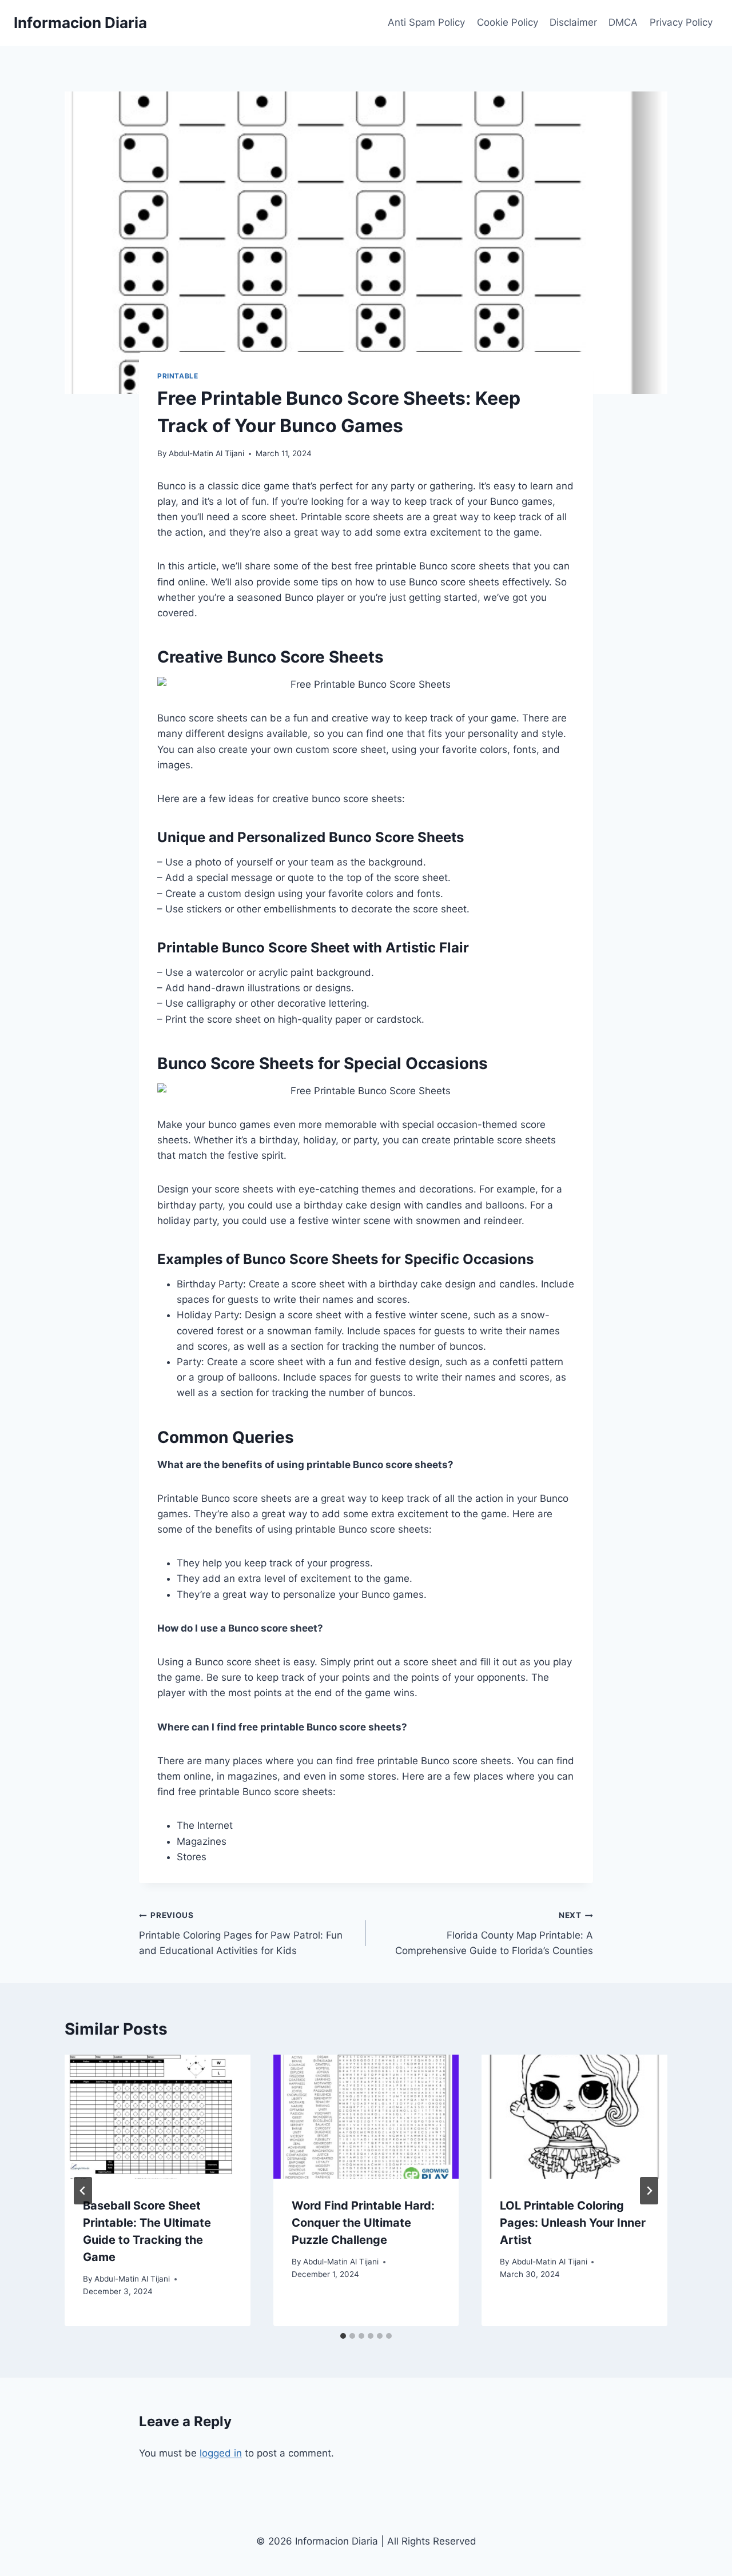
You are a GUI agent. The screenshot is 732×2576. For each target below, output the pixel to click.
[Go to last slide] (83, 2191)
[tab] (343, 2336)
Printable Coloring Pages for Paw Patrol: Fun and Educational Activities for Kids (241, 1933)
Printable (178, 376)
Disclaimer (573, 22)
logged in (221, 2453)
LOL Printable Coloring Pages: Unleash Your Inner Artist (573, 2223)
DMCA (623, 22)
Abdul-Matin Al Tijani (206, 453)
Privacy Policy (681, 22)
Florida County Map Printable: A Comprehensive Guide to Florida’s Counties (494, 1933)
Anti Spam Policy (426, 22)
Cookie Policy (508, 22)
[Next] (649, 2191)
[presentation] (158, 2116)
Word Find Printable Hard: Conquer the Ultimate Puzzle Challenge (363, 2223)
